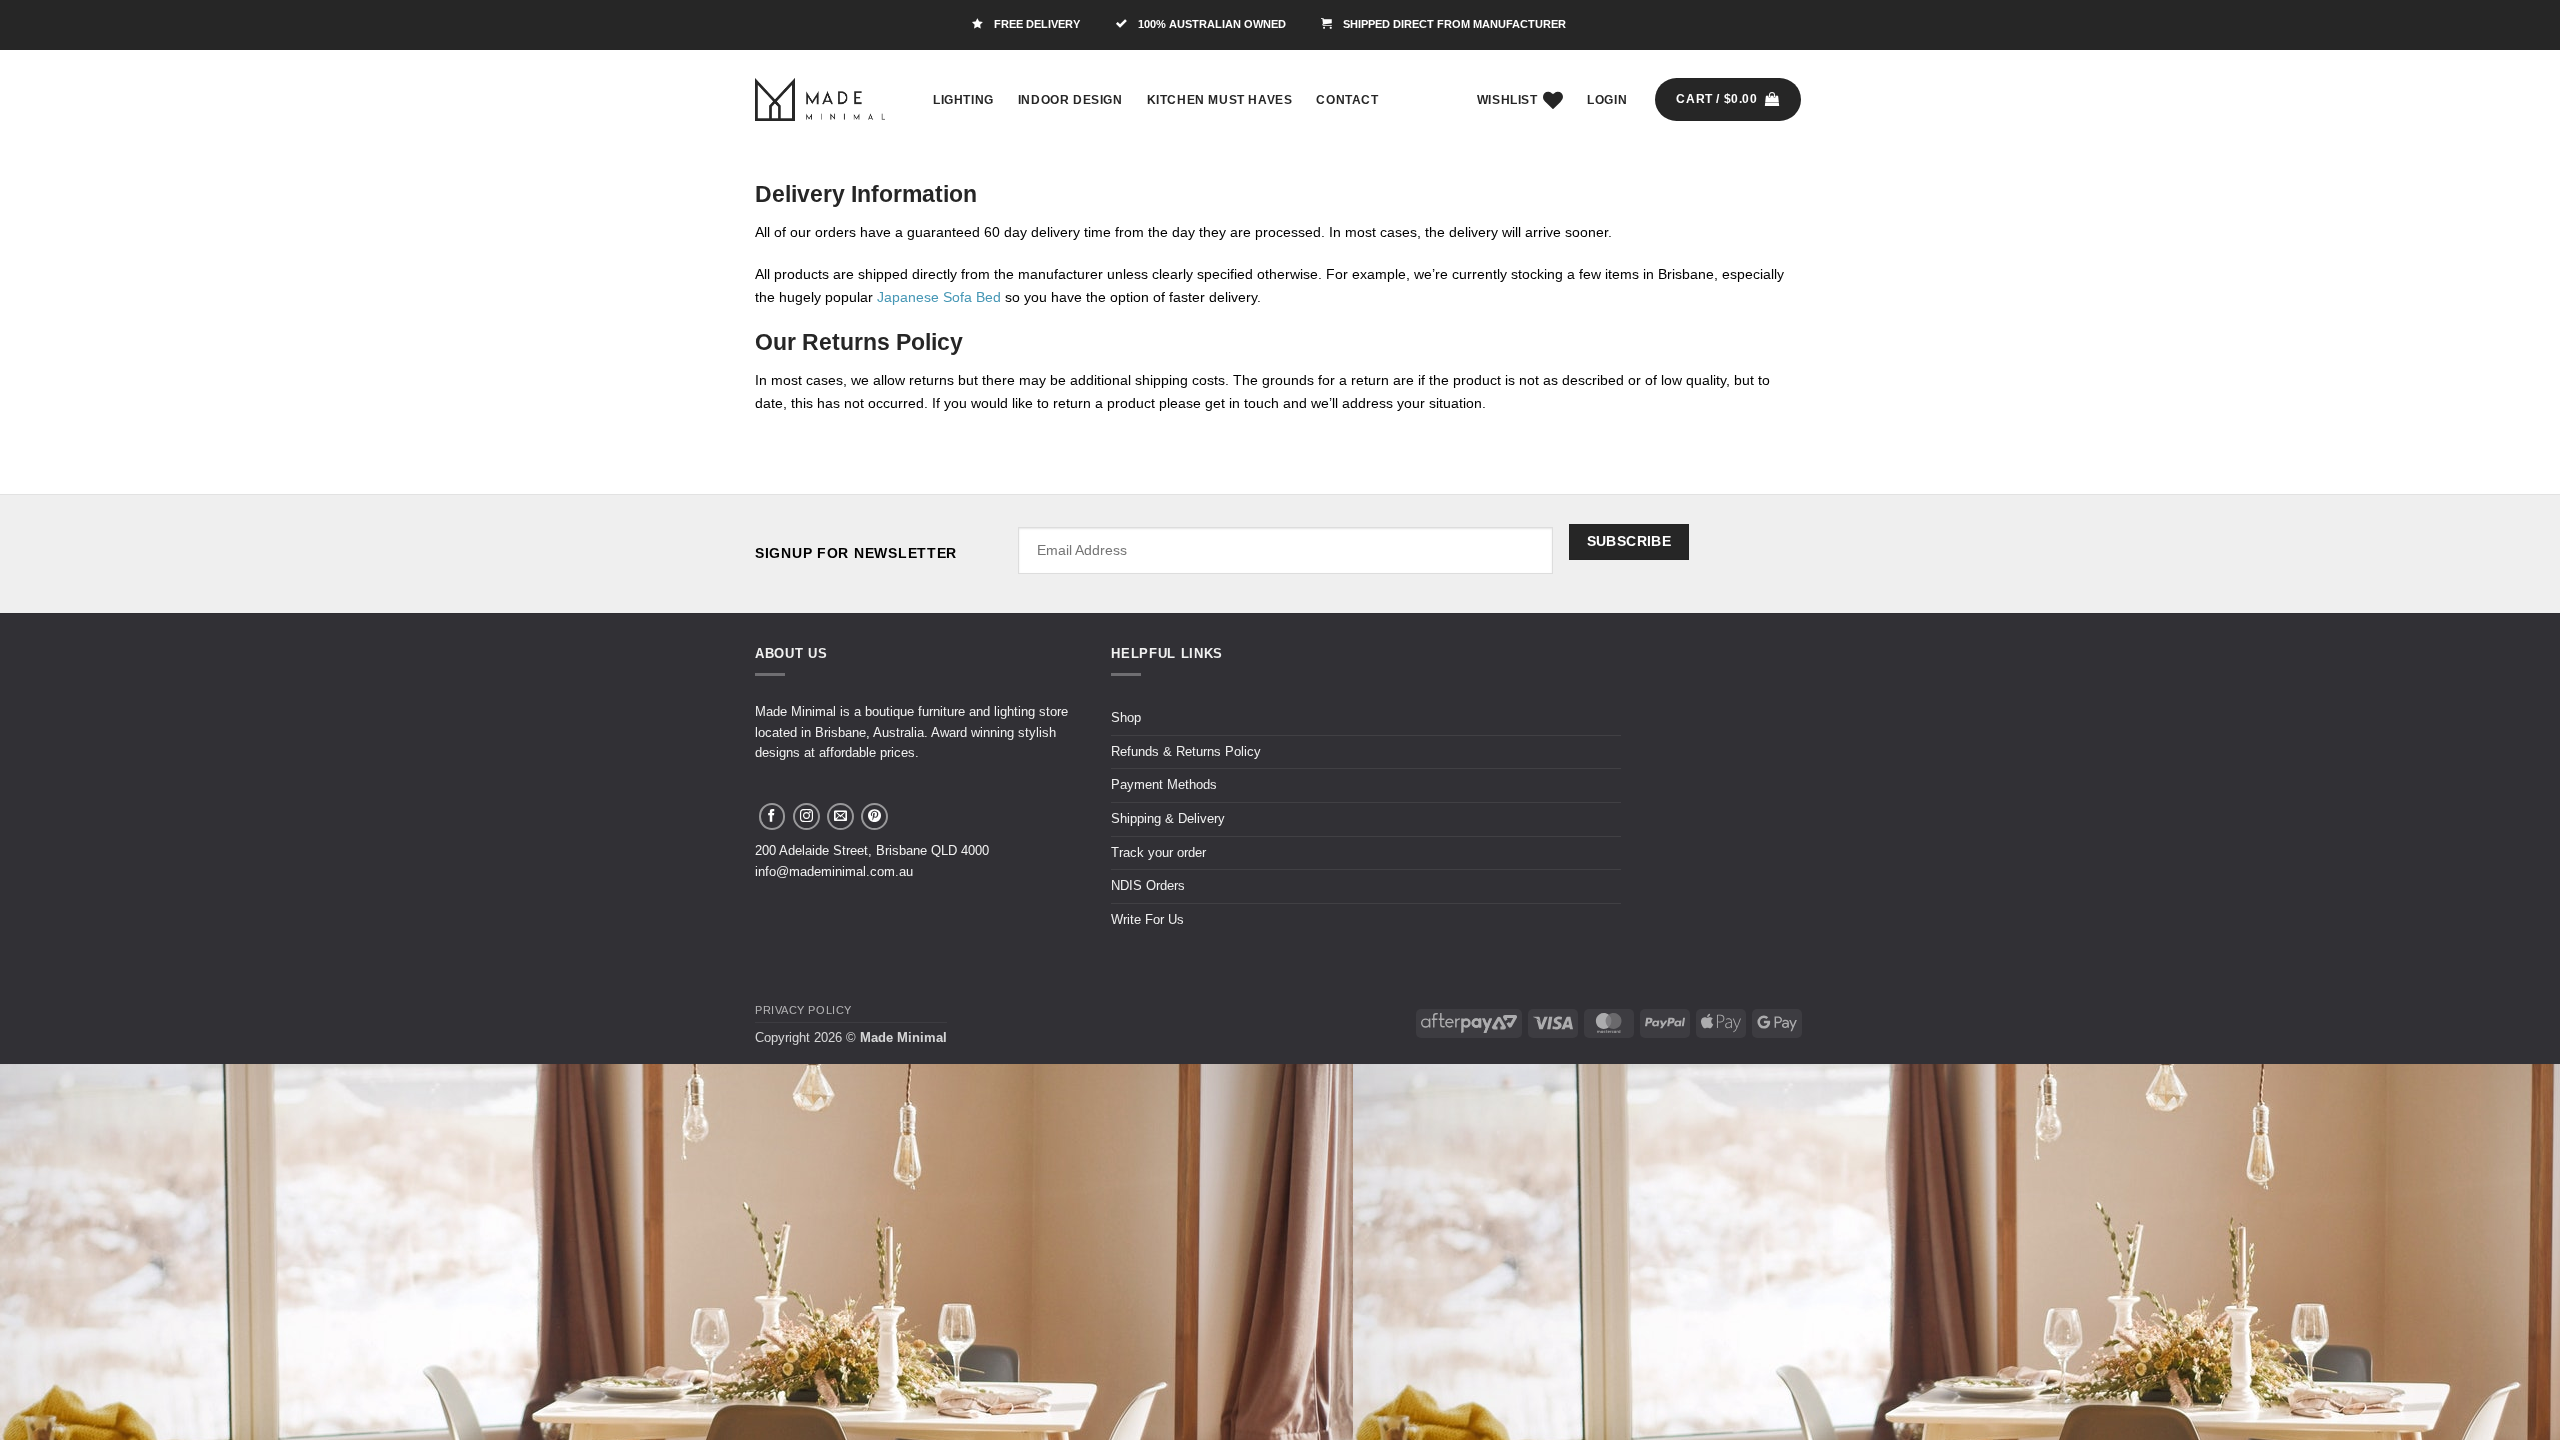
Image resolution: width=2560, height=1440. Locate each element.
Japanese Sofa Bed (939, 297)
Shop (1126, 717)
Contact (1347, 100)
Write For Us (1147, 919)
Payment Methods (1164, 784)
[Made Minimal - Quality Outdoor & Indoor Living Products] (820, 99)
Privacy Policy (803, 1010)
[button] (1607, 100)
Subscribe (1629, 541)
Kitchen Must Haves (1220, 100)
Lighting (963, 100)
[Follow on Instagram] (806, 816)
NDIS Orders (1148, 885)
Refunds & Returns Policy (1186, 751)
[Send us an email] (840, 816)
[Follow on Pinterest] (874, 816)
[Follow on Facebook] (772, 816)
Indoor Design (1070, 100)
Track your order (1158, 852)
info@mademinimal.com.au (834, 871)
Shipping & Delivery (1168, 818)
